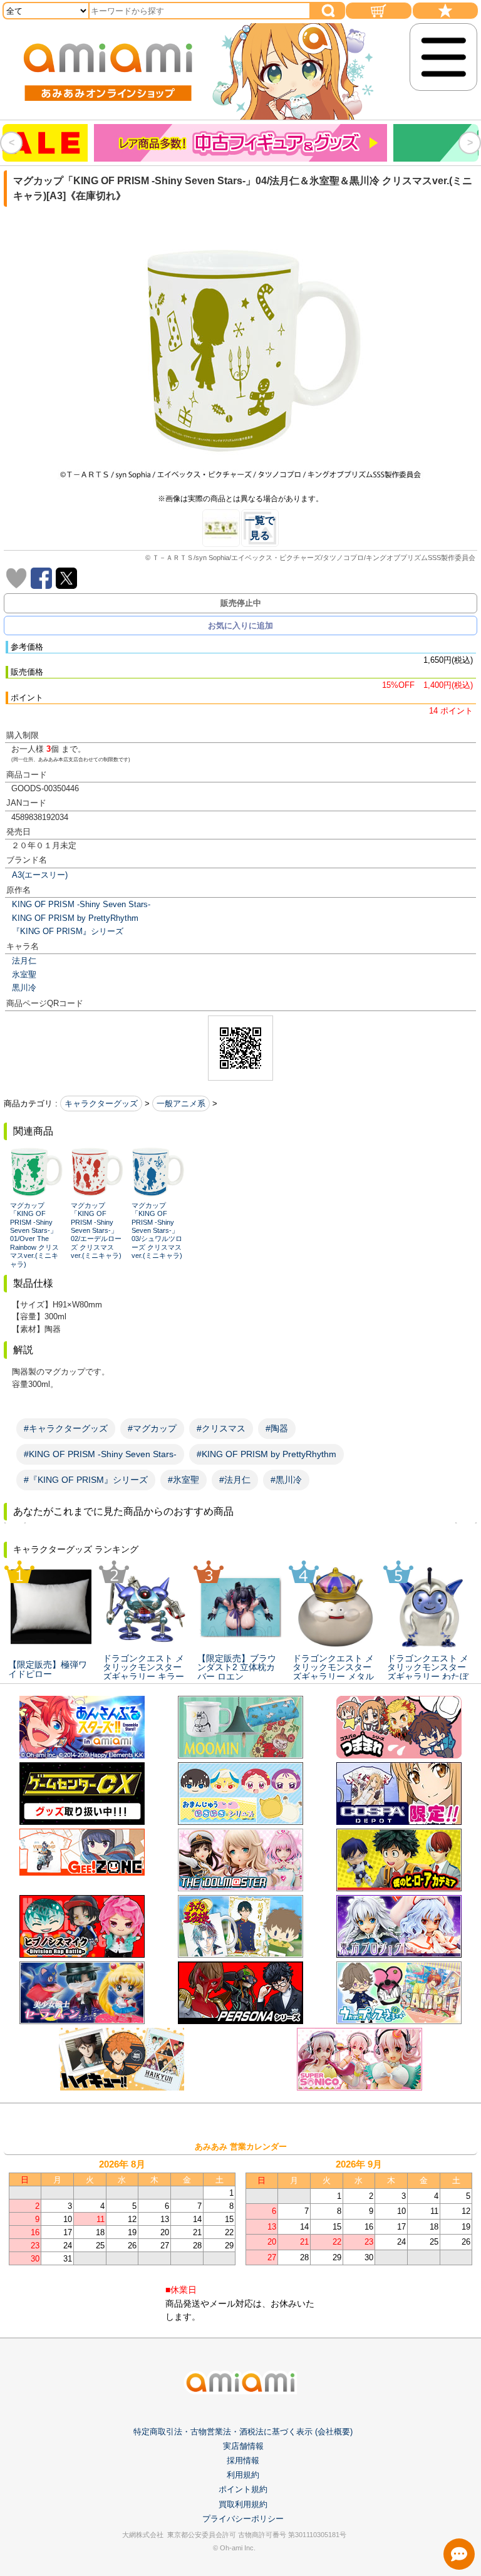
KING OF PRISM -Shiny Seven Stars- (81, 904)
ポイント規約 (243, 2489)
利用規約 (243, 2475)
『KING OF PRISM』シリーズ (68, 931)
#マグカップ (152, 1428)
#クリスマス (221, 1428)
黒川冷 (24, 988)
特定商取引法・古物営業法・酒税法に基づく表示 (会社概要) (243, 2432)
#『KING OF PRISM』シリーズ (86, 1480)
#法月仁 (235, 1480)
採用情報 (243, 2460)
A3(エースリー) (40, 875)
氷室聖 (24, 974)
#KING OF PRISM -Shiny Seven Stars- (100, 1454)
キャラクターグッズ (101, 1104)
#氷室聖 (184, 1480)
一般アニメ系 (181, 1104)
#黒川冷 (286, 1480)
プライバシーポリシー (243, 2519)
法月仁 (24, 961)
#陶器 (277, 1428)
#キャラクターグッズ (66, 1428)
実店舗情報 (243, 2446)
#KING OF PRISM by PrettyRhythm (266, 1454)
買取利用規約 (243, 2504)
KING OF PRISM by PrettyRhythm (75, 918)
